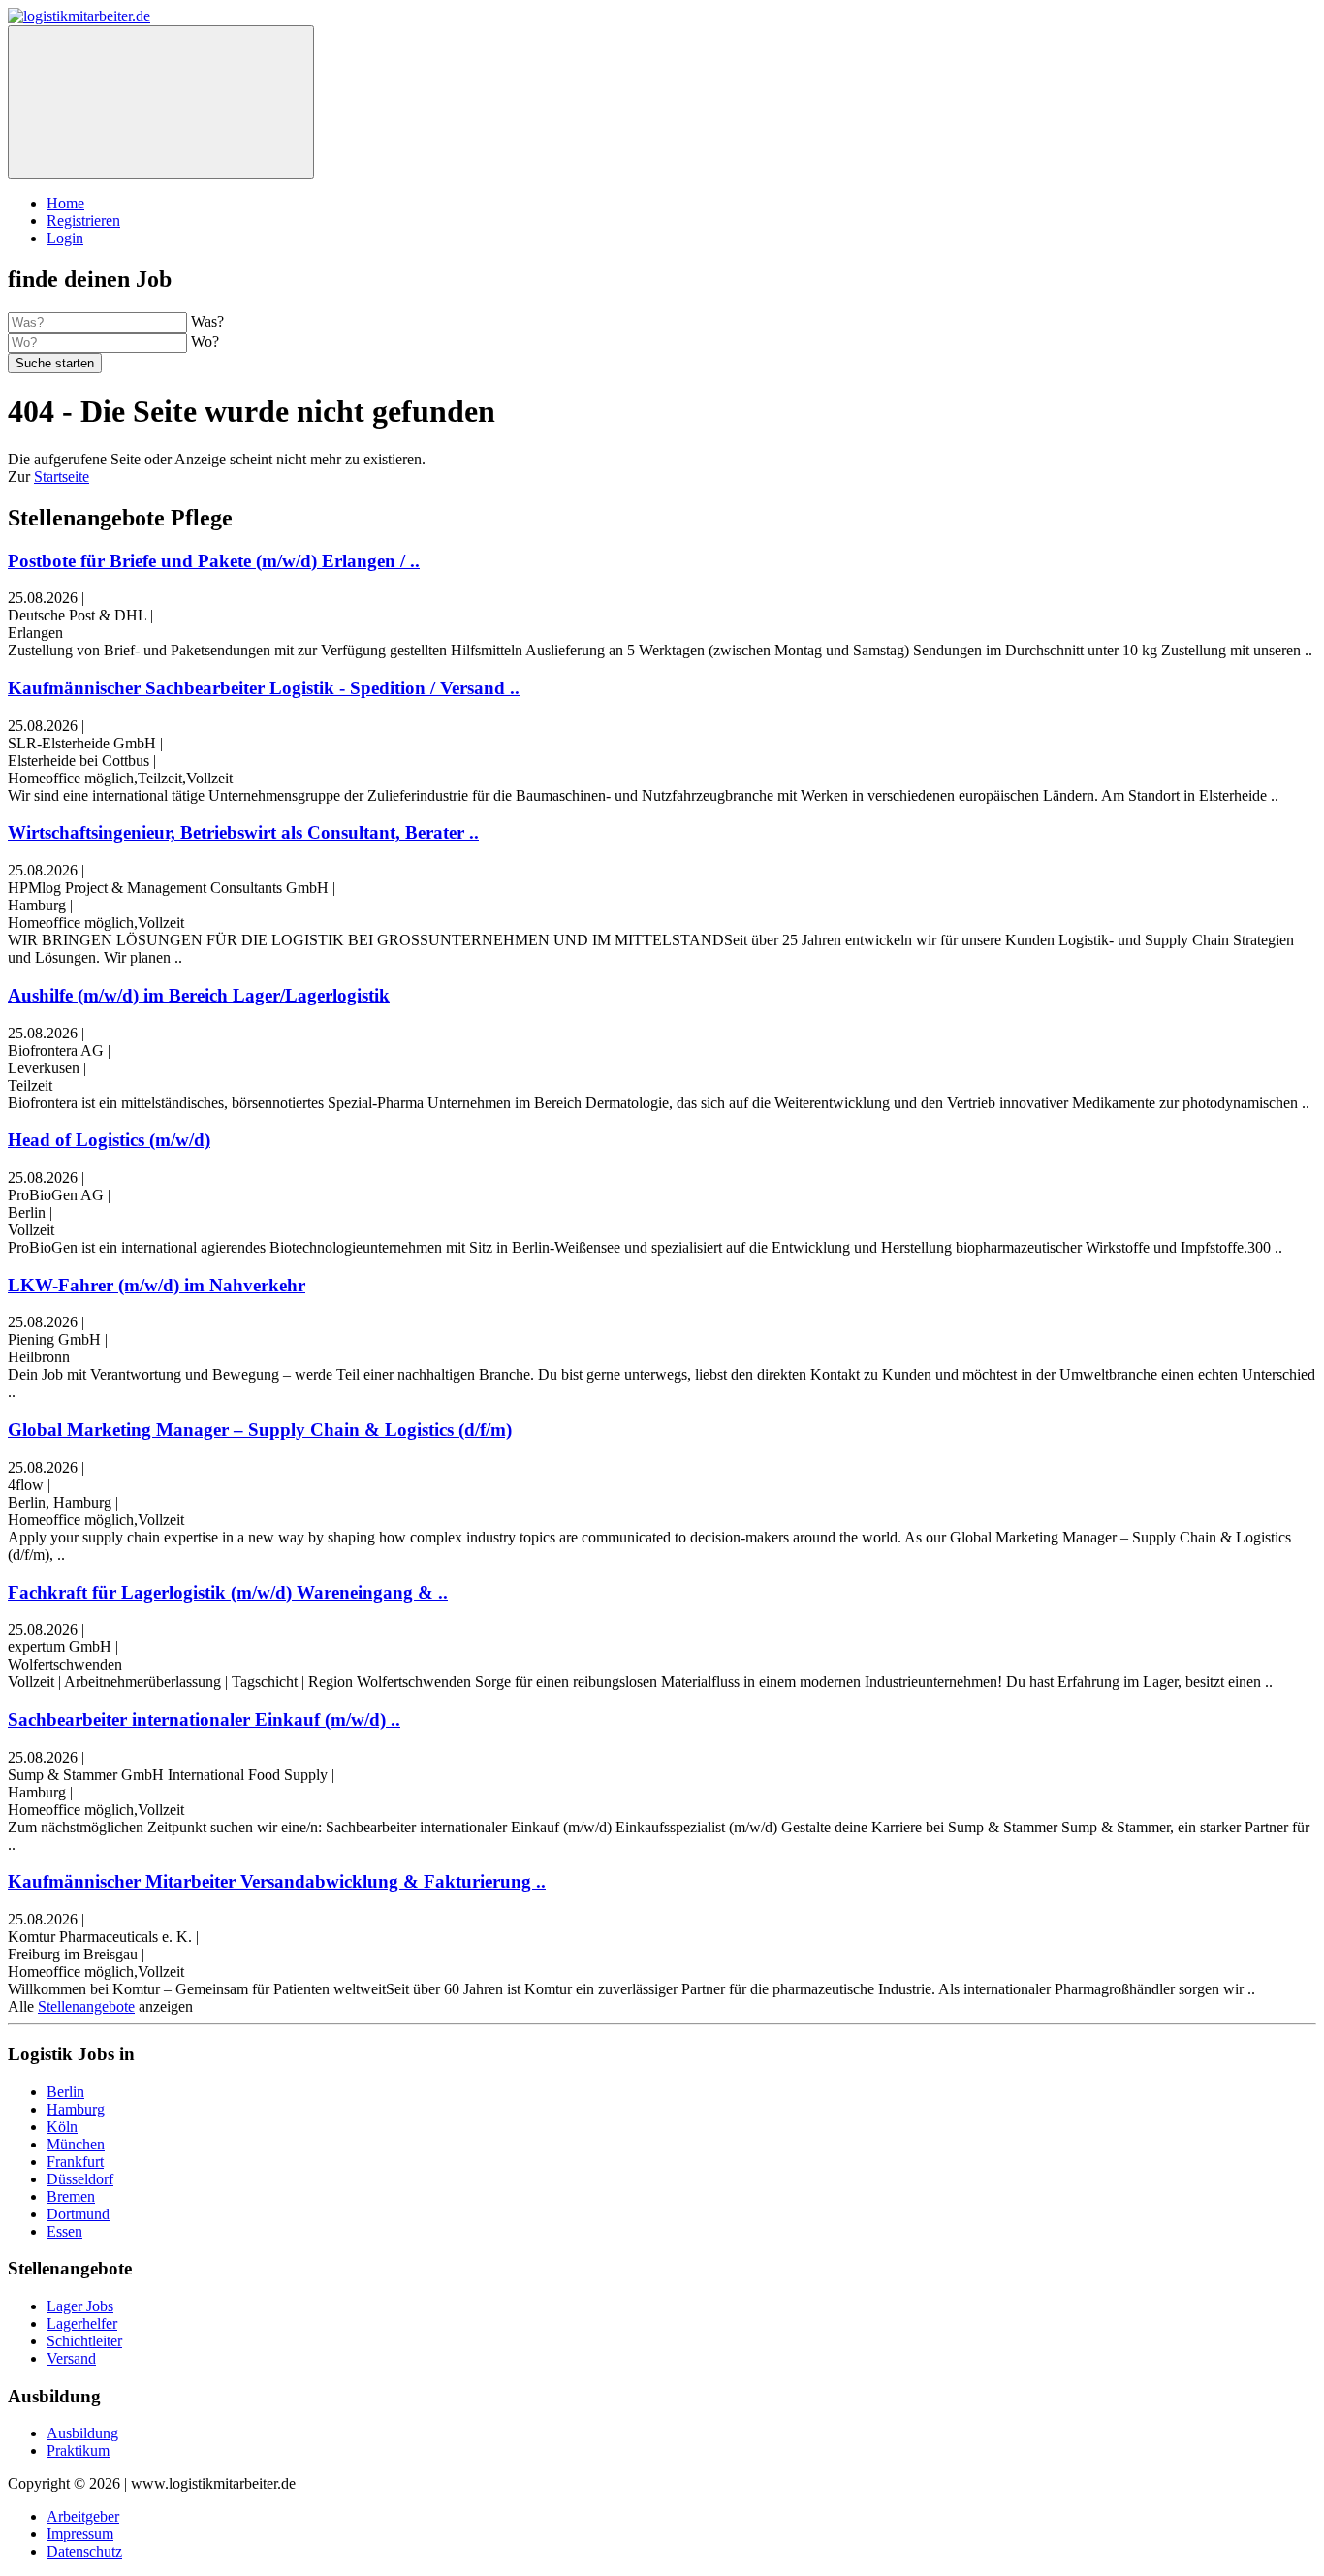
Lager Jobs (80, 2306)
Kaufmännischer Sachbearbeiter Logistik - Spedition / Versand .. (264, 688)
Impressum (80, 2534)
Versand (71, 2358)
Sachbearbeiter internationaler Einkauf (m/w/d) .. (204, 1719)
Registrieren (83, 221)
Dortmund (78, 2214)
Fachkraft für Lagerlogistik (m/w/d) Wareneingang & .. (228, 1592)
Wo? (205, 342)
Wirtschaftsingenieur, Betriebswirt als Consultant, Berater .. (243, 832)
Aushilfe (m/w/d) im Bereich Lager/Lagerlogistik (199, 995)
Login (65, 238)
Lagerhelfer (82, 2323)
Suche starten (55, 363)
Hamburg (76, 2109)
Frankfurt (75, 2162)
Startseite (62, 477)
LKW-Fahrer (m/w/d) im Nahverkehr (157, 1285)
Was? (207, 321)
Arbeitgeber (83, 2516)
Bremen (71, 2196)
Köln (62, 2127)
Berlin (65, 2092)
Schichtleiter (84, 2341)
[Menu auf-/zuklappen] (161, 102)
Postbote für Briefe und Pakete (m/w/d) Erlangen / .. (214, 561)
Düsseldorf (80, 2179)
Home (65, 203)
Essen (64, 2231)
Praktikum (78, 2450)
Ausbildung (82, 2433)
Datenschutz (84, 2551)
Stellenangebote (86, 2006)
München (76, 2144)
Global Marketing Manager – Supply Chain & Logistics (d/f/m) (260, 1430)
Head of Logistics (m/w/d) (109, 1140)
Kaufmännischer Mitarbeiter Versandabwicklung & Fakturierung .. (277, 1881)
